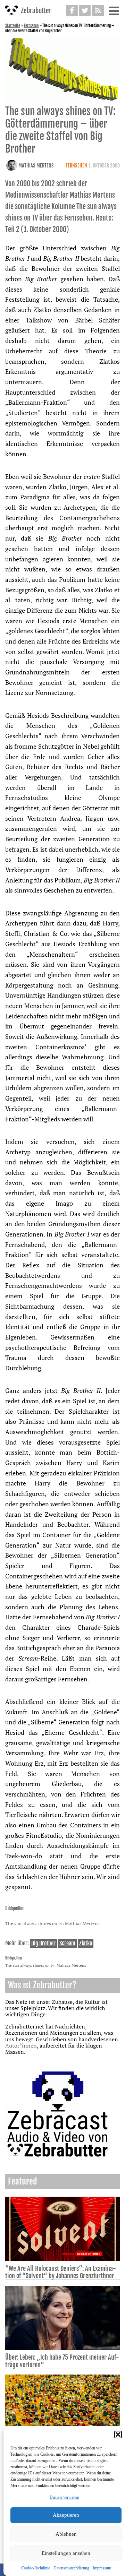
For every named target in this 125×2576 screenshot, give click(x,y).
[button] (118, 2435)
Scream (67, 1943)
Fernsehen (31, 26)
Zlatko (86, 1943)
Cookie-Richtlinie (36, 2568)
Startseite (13, 26)
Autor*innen (21, 2045)
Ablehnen (66, 2534)
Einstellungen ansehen (66, 2553)
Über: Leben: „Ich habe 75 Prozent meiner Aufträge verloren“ (62, 2361)
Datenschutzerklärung (71, 2568)
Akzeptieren (66, 2515)
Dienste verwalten (64, 2497)
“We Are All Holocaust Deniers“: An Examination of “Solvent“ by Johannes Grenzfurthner (61, 2272)
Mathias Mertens (36, 166)
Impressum (102, 2568)
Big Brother (43, 1943)
